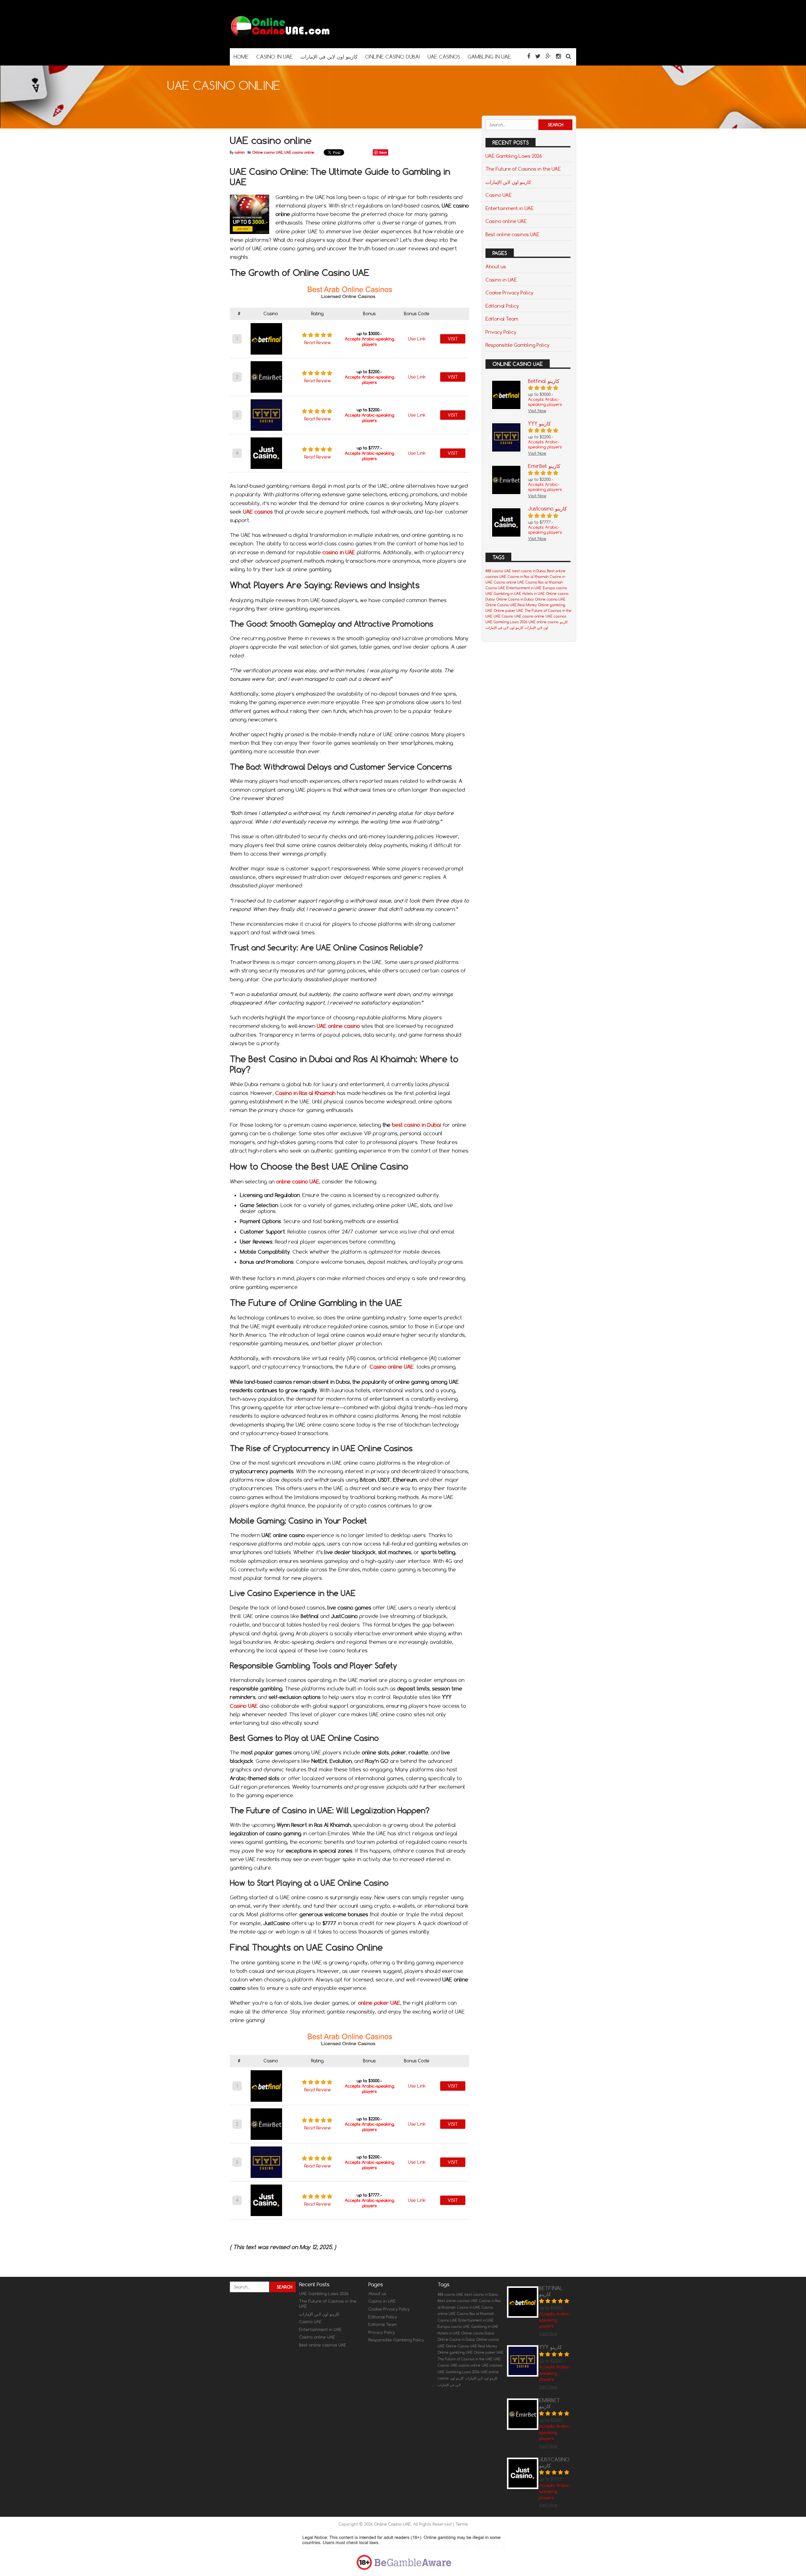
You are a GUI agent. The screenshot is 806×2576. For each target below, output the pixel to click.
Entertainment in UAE (510, 208)
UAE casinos (556, 616)
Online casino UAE (267, 152)
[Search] (568, 56)
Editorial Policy (502, 306)
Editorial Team (502, 319)
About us (496, 266)
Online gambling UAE (455, 2352)
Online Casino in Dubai (515, 599)
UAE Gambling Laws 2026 (514, 156)
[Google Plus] (548, 56)
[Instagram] (558, 56)
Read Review (318, 343)
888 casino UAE (498, 571)
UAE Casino (503, 616)
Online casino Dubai (478, 2333)
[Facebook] (529, 56)
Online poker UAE (508, 611)
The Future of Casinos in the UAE (523, 169)
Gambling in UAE (507, 594)
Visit (453, 339)
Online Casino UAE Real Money (511, 605)
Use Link (417, 339)
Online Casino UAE (392, 2524)
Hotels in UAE (534, 594)
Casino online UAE (506, 221)
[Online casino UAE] (280, 36)
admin (240, 152)
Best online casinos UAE (512, 234)
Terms (462, 2524)
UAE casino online (299, 152)
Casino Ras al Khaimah (544, 582)
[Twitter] (538, 56)
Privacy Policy (501, 332)
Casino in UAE (501, 280)
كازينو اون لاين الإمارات (508, 182)
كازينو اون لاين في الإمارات (504, 628)
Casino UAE (244, 1706)
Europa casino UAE (454, 2327)
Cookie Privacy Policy (509, 293)
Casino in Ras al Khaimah (528, 577)
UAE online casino (544, 622)
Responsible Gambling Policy (517, 345)
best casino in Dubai (417, 1125)
